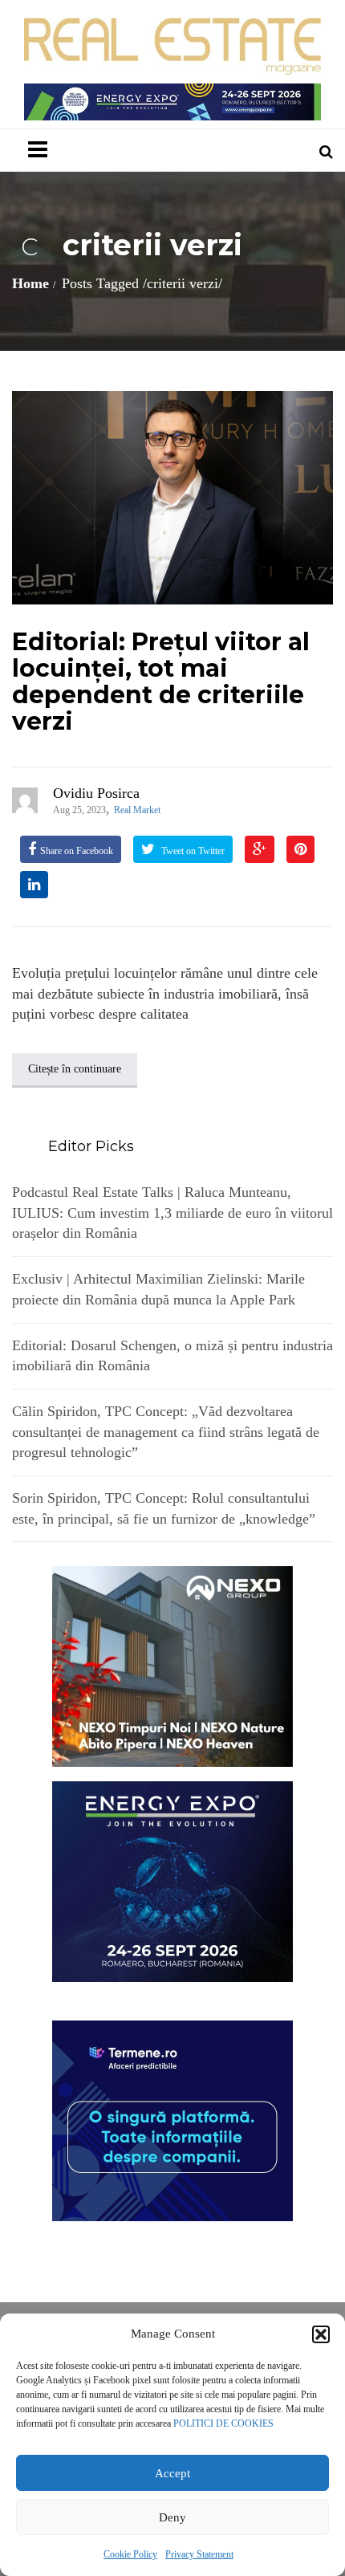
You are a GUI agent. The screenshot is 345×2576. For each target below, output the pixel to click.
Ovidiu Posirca (96, 793)
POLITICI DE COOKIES (223, 2423)
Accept (172, 2473)
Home (30, 283)
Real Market (137, 810)
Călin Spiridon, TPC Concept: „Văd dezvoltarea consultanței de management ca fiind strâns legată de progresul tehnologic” (166, 1432)
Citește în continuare (75, 1069)
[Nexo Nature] (172, 1666)
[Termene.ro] (172, 2120)
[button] (321, 2334)
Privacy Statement (199, 2554)
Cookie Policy (130, 2554)
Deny (172, 2517)
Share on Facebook (77, 851)
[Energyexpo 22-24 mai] (172, 1881)
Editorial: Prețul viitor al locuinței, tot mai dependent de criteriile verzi (161, 682)
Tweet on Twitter (192, 851)
